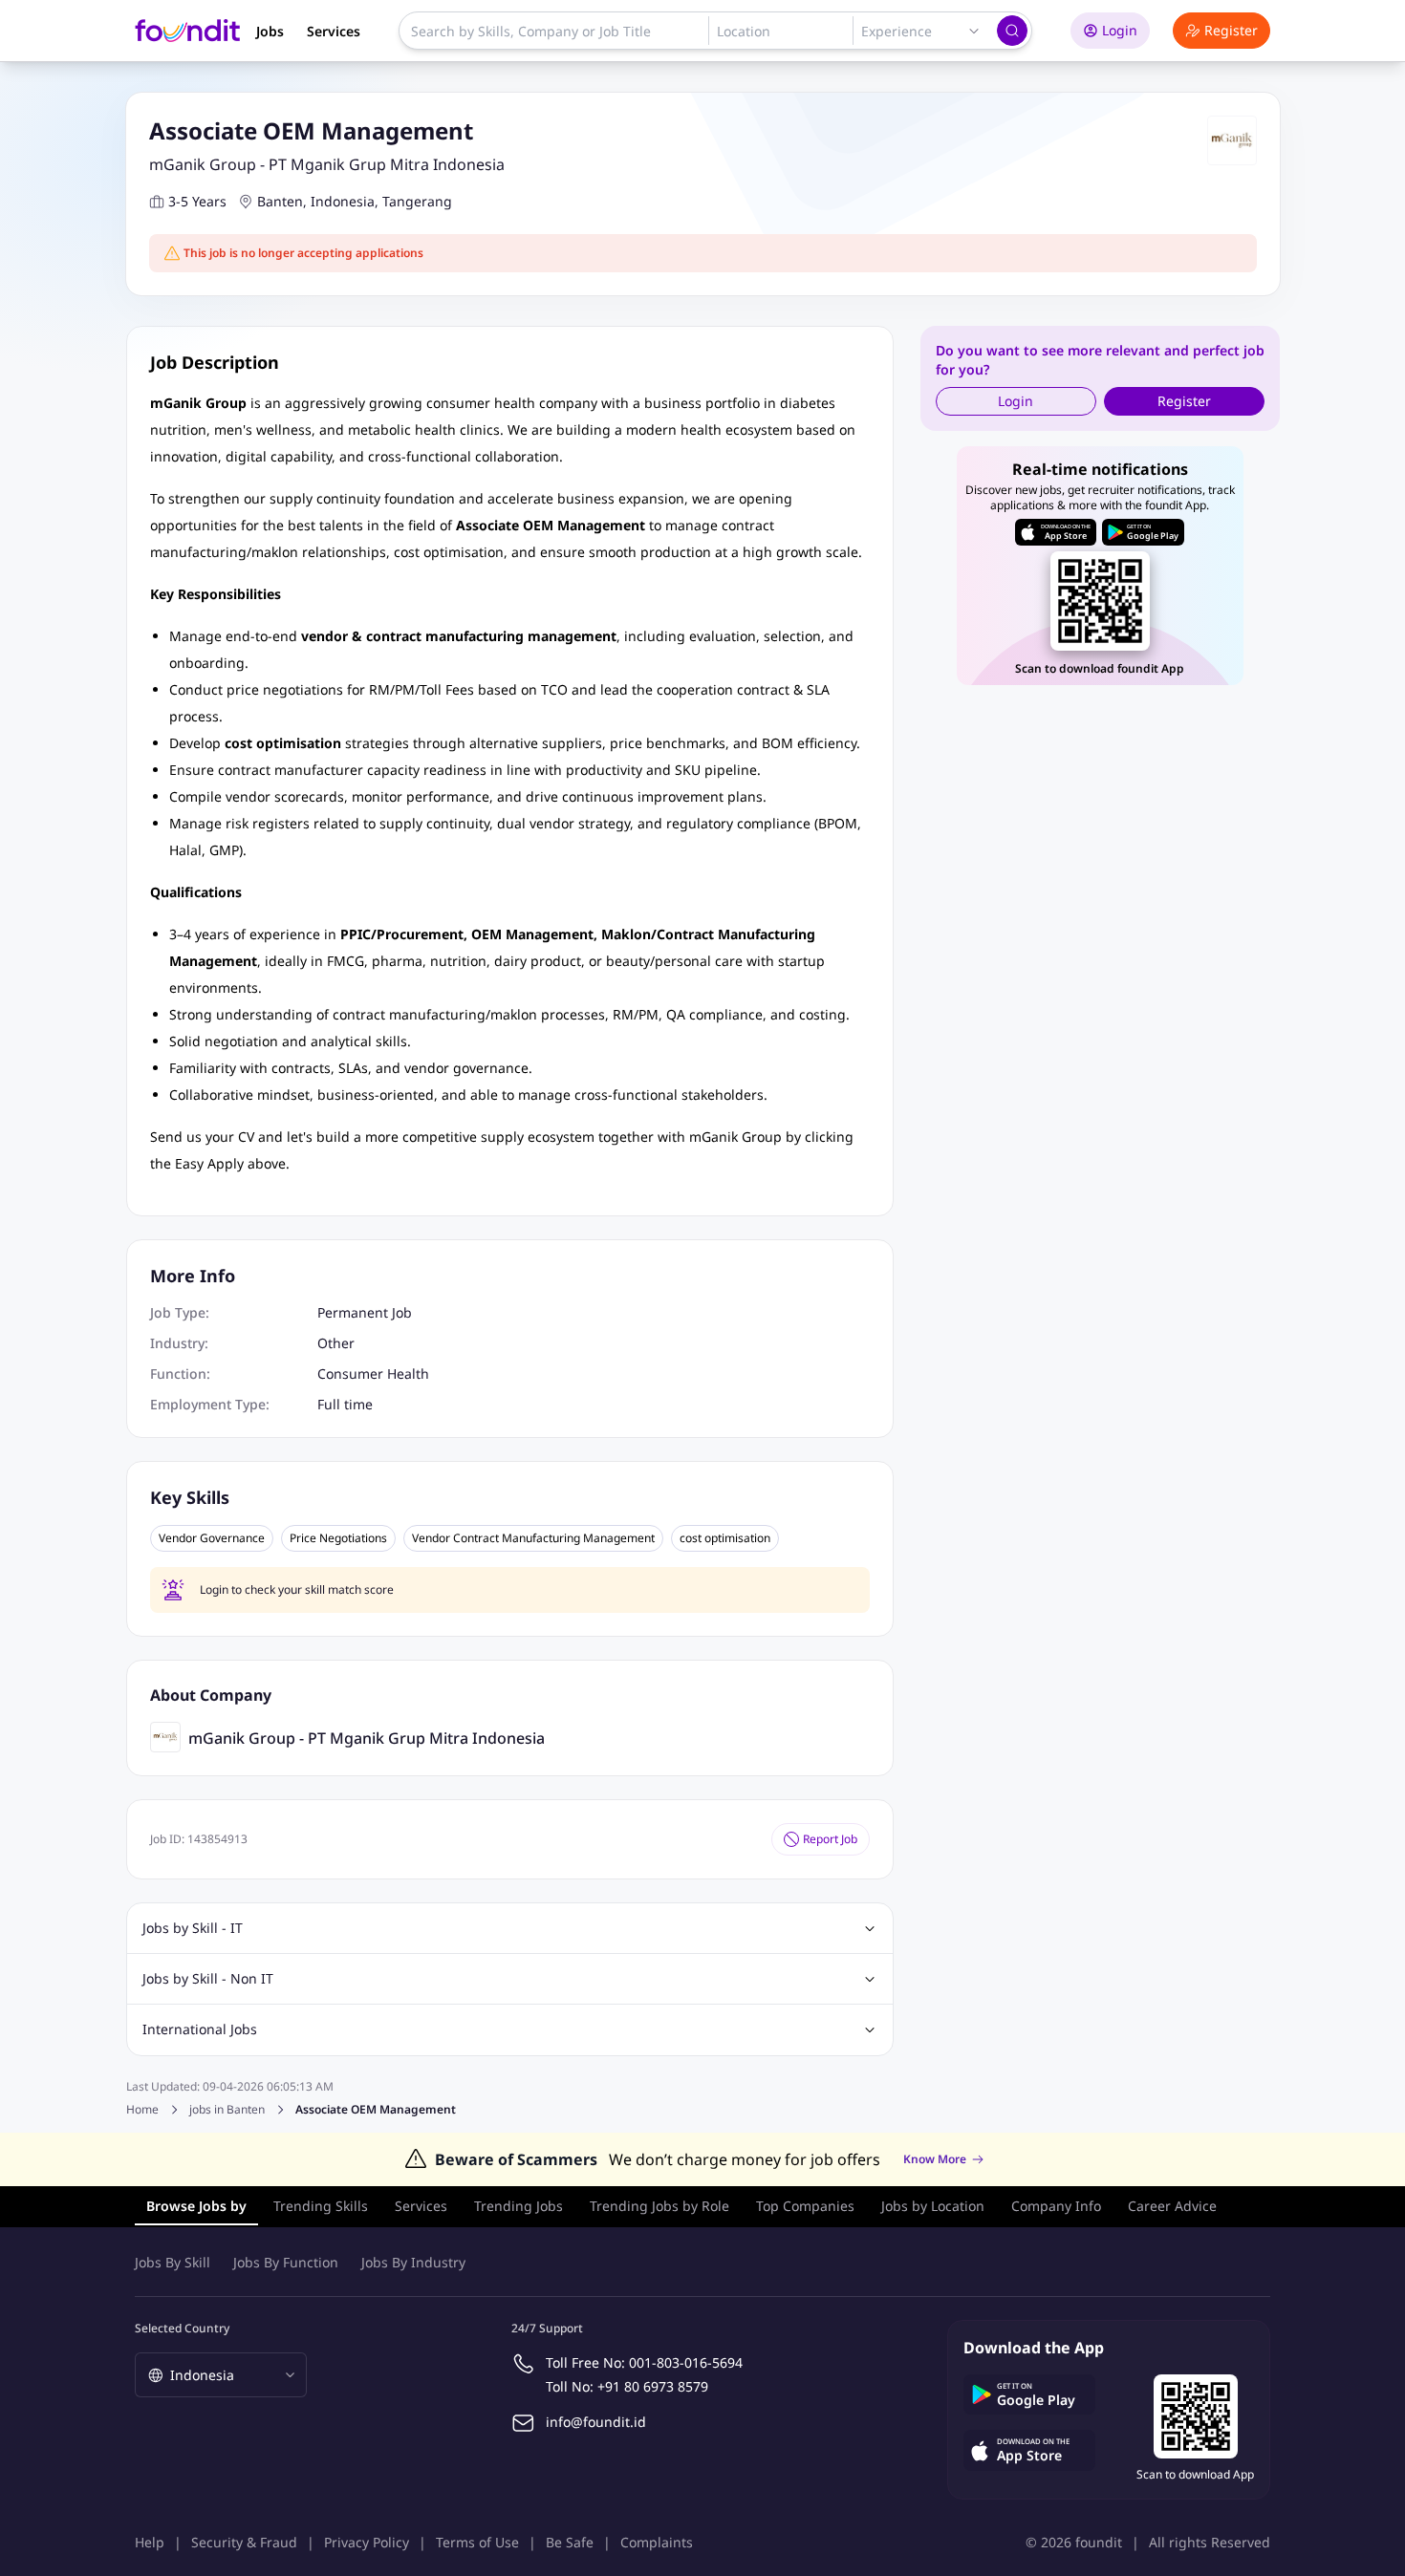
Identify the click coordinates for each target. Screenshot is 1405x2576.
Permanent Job (365, 1312)
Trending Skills (321, 2206)
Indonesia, (345, 201)
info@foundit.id (596, 2422)
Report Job (830, 1839)
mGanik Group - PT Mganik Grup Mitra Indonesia (327, 164)
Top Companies (805, 2206)
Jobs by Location (933, 2206)
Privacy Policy (367, 2542)
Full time (345, 1404)
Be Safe (570, 2542)
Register (1231, 30)
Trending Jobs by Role (659, 2206)
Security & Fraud (244, 2542)
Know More (935, 2159)
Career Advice (1172, 2206)
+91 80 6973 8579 (653, 2386)
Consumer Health (373, 1374)
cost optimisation (725, 1538)
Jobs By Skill (173, 2262)
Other (336, 1343)
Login (1120, 30)
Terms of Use (477, 2542)
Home (142, 2109)
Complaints (657, 2542)
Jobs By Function (286, 2262)
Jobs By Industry (413, 2262)
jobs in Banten (227, 2110)
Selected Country (182, 2328)
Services (334, 31)
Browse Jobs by (196, 2206)
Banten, (282, 201)
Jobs (270, 31)
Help (150, 2542)
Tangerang (417, 201)
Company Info (1056, 2206)
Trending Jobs (519, 2206)
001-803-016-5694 (686, 2362)
